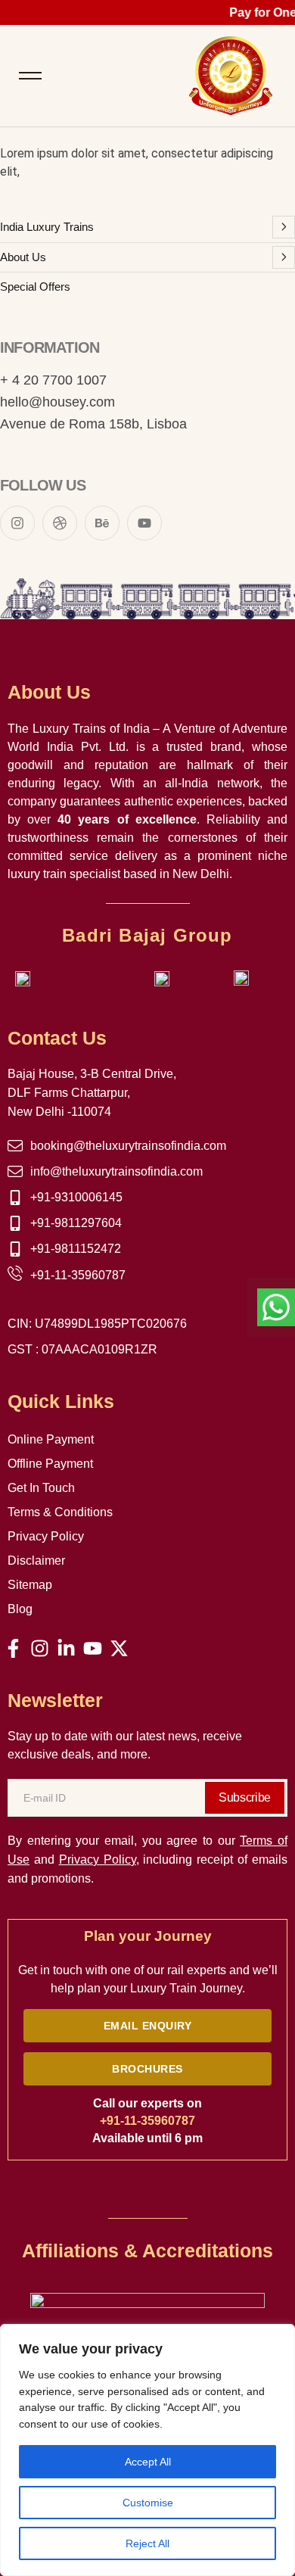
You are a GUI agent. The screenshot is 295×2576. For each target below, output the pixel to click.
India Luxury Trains (47, 227)
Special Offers (35, 287)
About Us (23, 257)
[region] (147, 2450)
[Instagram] (17, 523)
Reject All (147, 2543)
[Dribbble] (60, 523)
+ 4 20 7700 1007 (53, 380)
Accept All (148, 2462)
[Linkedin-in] (66, 1648)
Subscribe (245, 1797)
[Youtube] (144, 523)
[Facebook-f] (13, 1648)
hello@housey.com (57, 402)
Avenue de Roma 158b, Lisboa (93, 424)
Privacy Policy (98, 1860)
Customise (148, 2503)
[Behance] (102, 523)
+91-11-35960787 (147, 2121)
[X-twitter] (119, 1648)
